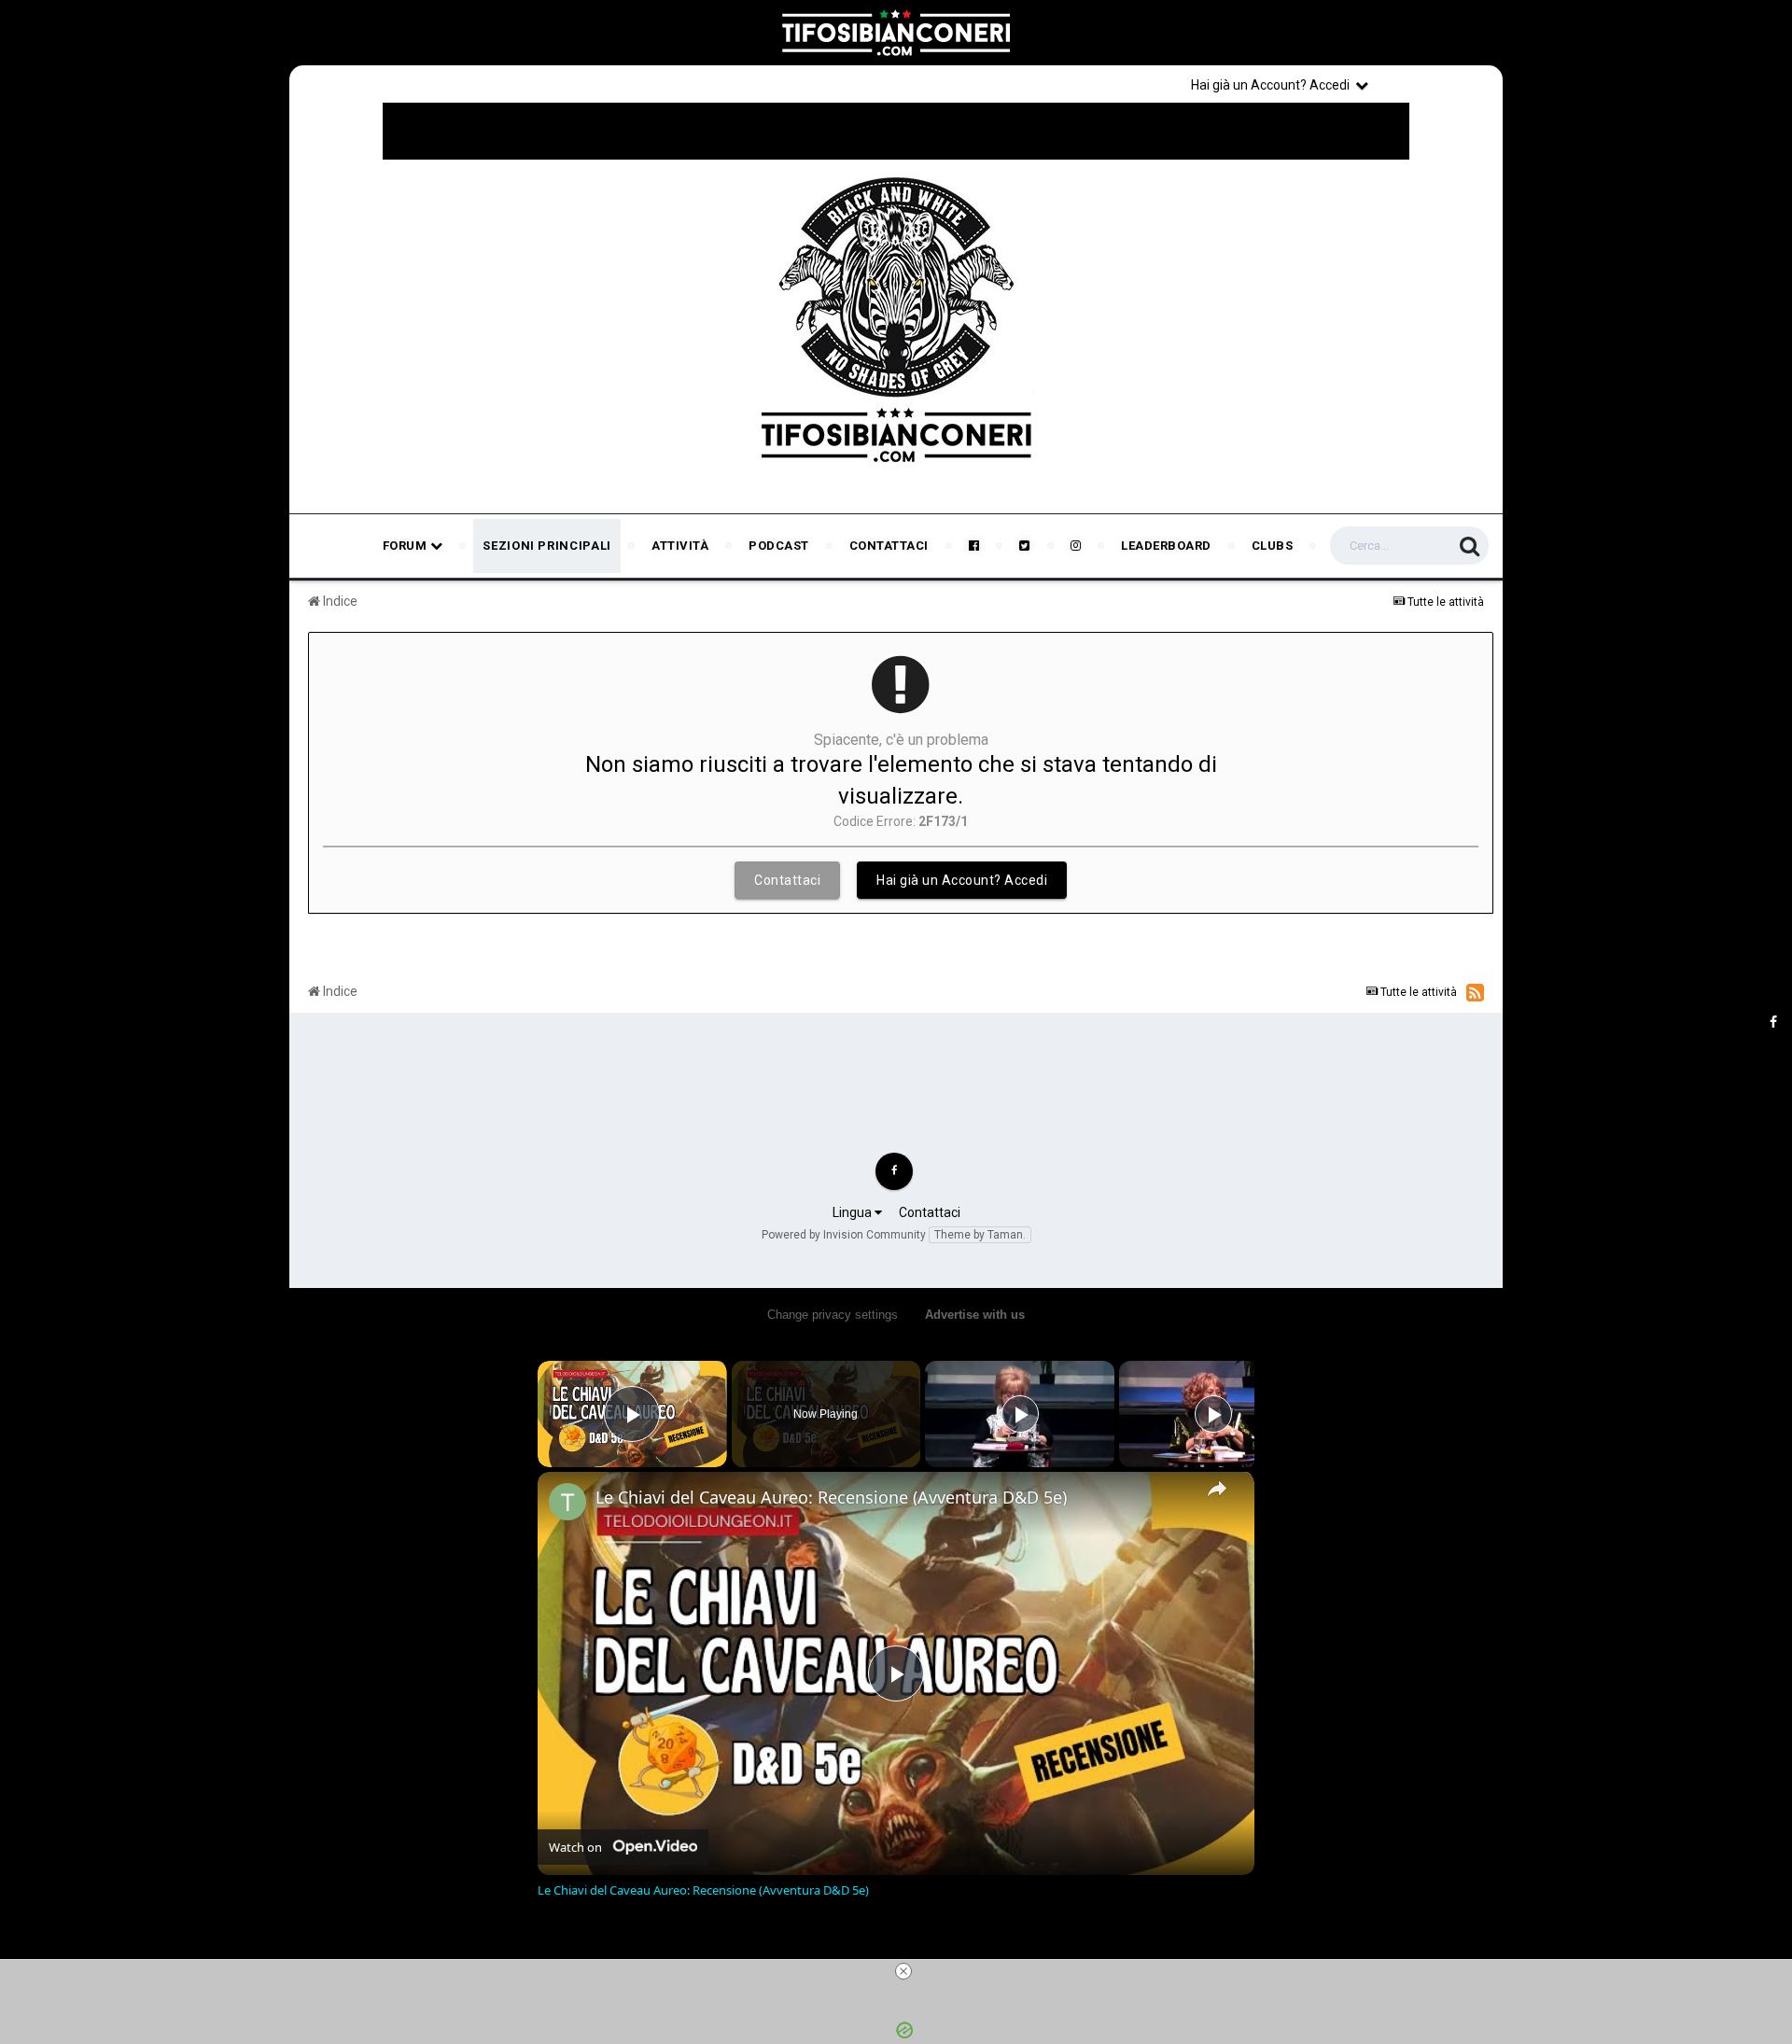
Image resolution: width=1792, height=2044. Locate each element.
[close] (903, 1971)
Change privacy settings (833, 1315)
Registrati (1439, 84)
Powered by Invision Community (844, 1235)
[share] (1217, 1489)
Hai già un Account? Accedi (1273, 85)
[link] (567, 1502)
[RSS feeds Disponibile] (1475, 992)
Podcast (779, 546)
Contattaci (889, 546)
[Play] (1020, 1414)
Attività (680, 546)
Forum (406, 546)
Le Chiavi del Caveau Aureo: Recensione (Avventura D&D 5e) (831, 1497)
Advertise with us (975, 1315)
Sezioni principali (547, 546)
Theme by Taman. (980, 1235)
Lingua (854, 1212)
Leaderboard (1166, 546)
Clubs (1273, 546)
